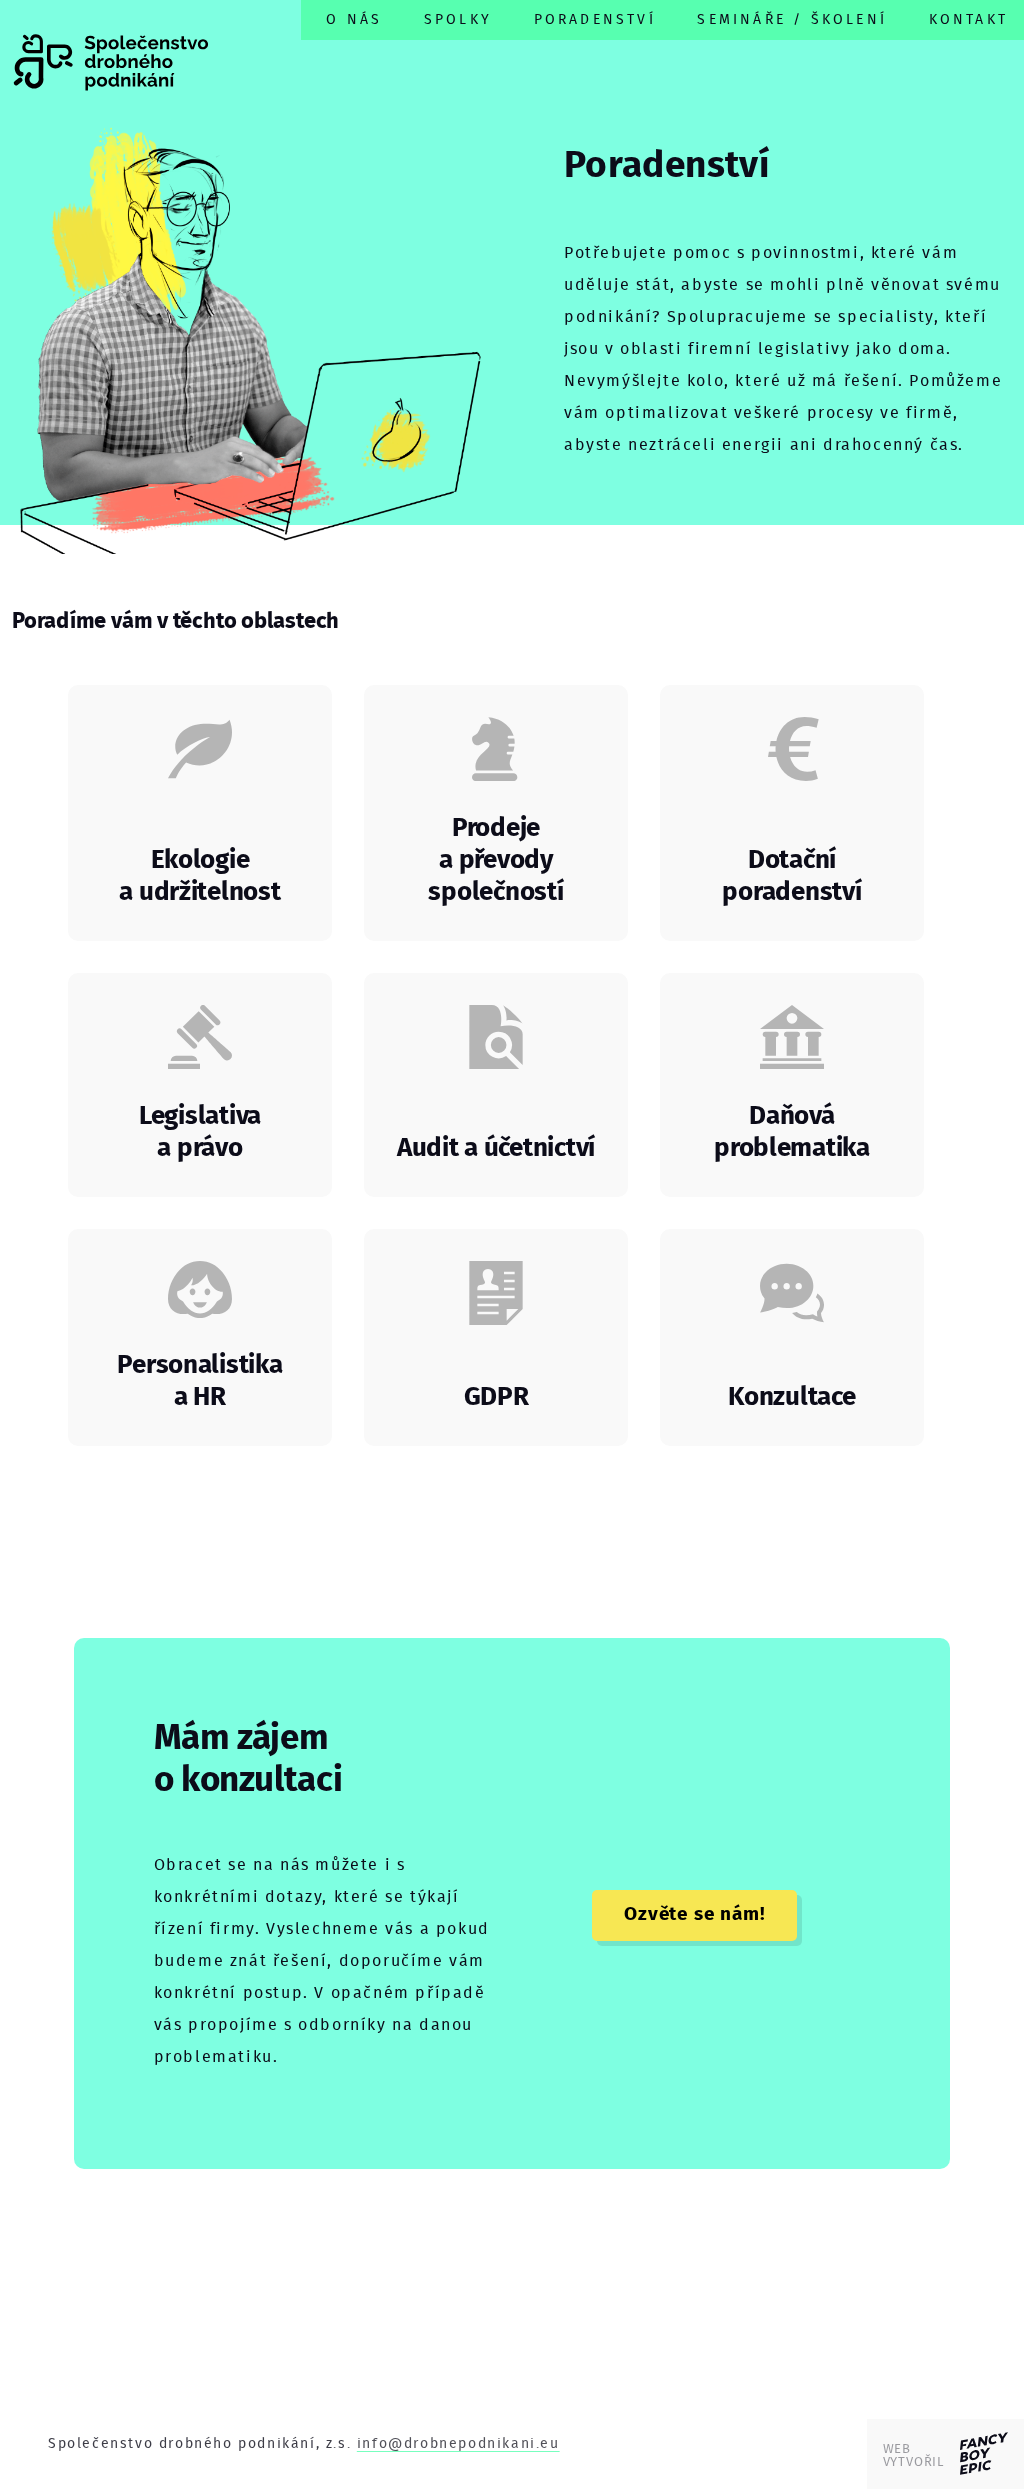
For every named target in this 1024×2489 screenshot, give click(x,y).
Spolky (458, 19)
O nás (354, 19)
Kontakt (968, 19)
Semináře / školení (792, 19)
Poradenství (595, 19)
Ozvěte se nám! (694, 1914)
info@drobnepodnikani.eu (458, 2443)
